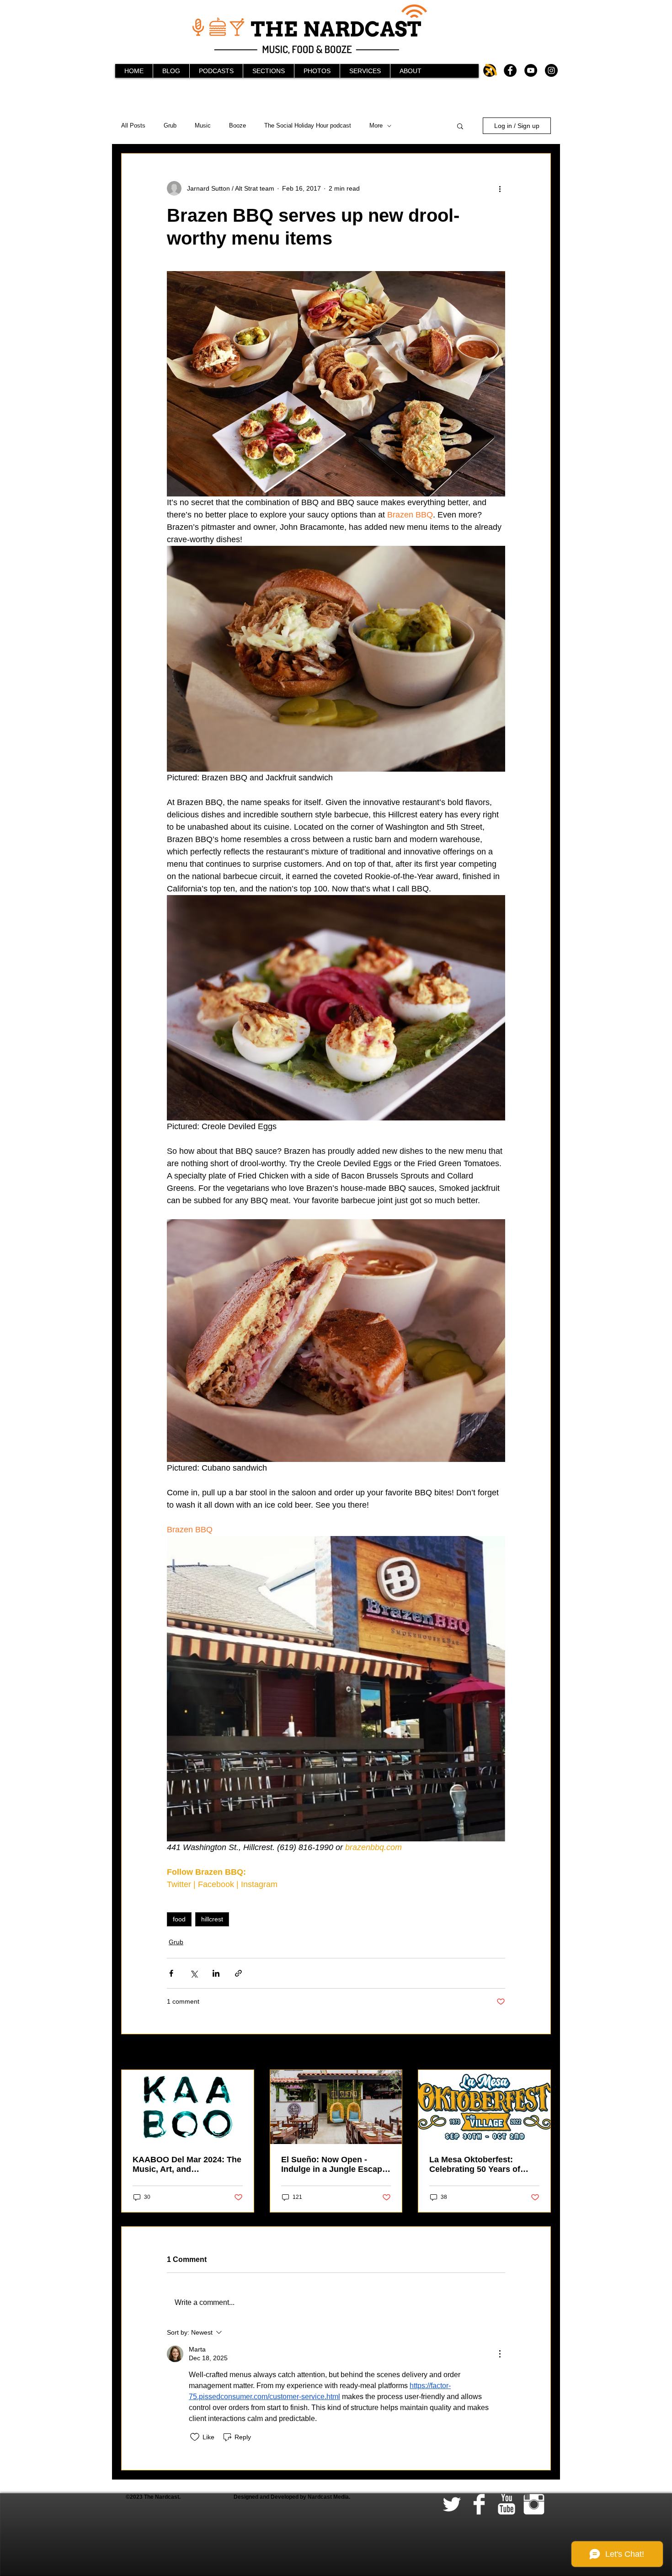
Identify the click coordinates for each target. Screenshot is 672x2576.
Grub (170, 125)
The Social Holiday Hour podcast (308, 125)
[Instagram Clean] (534, 2504)
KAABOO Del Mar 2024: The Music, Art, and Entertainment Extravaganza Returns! (187, 2165)
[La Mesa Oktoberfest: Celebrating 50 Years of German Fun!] (484, 2107)
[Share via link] (238, 1973)
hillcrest (212, 1919)
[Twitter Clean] (452, 2504)
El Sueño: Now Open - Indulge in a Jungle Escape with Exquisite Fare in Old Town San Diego (334, 2165)
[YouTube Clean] (507, 2504)
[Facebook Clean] (479, 2504)
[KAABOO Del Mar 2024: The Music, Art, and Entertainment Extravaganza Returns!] (188, 2107)
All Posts (133, 125)
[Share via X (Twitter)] (194, 1973)
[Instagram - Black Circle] (551, 70)
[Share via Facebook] (171, 1973)
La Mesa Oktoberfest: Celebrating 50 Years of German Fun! (475, 2165)
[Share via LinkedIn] (216, 1973)
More (376, 125)
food (179, 1919)
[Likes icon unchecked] (195, 2437)
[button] (460, 126)
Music (203, 125)
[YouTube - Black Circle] (531, 70)
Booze (237, 125)
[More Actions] (500, 2354)
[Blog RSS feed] (491, 70)
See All (541, 2053)
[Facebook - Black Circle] (510, 70)
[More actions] (500, 188)
